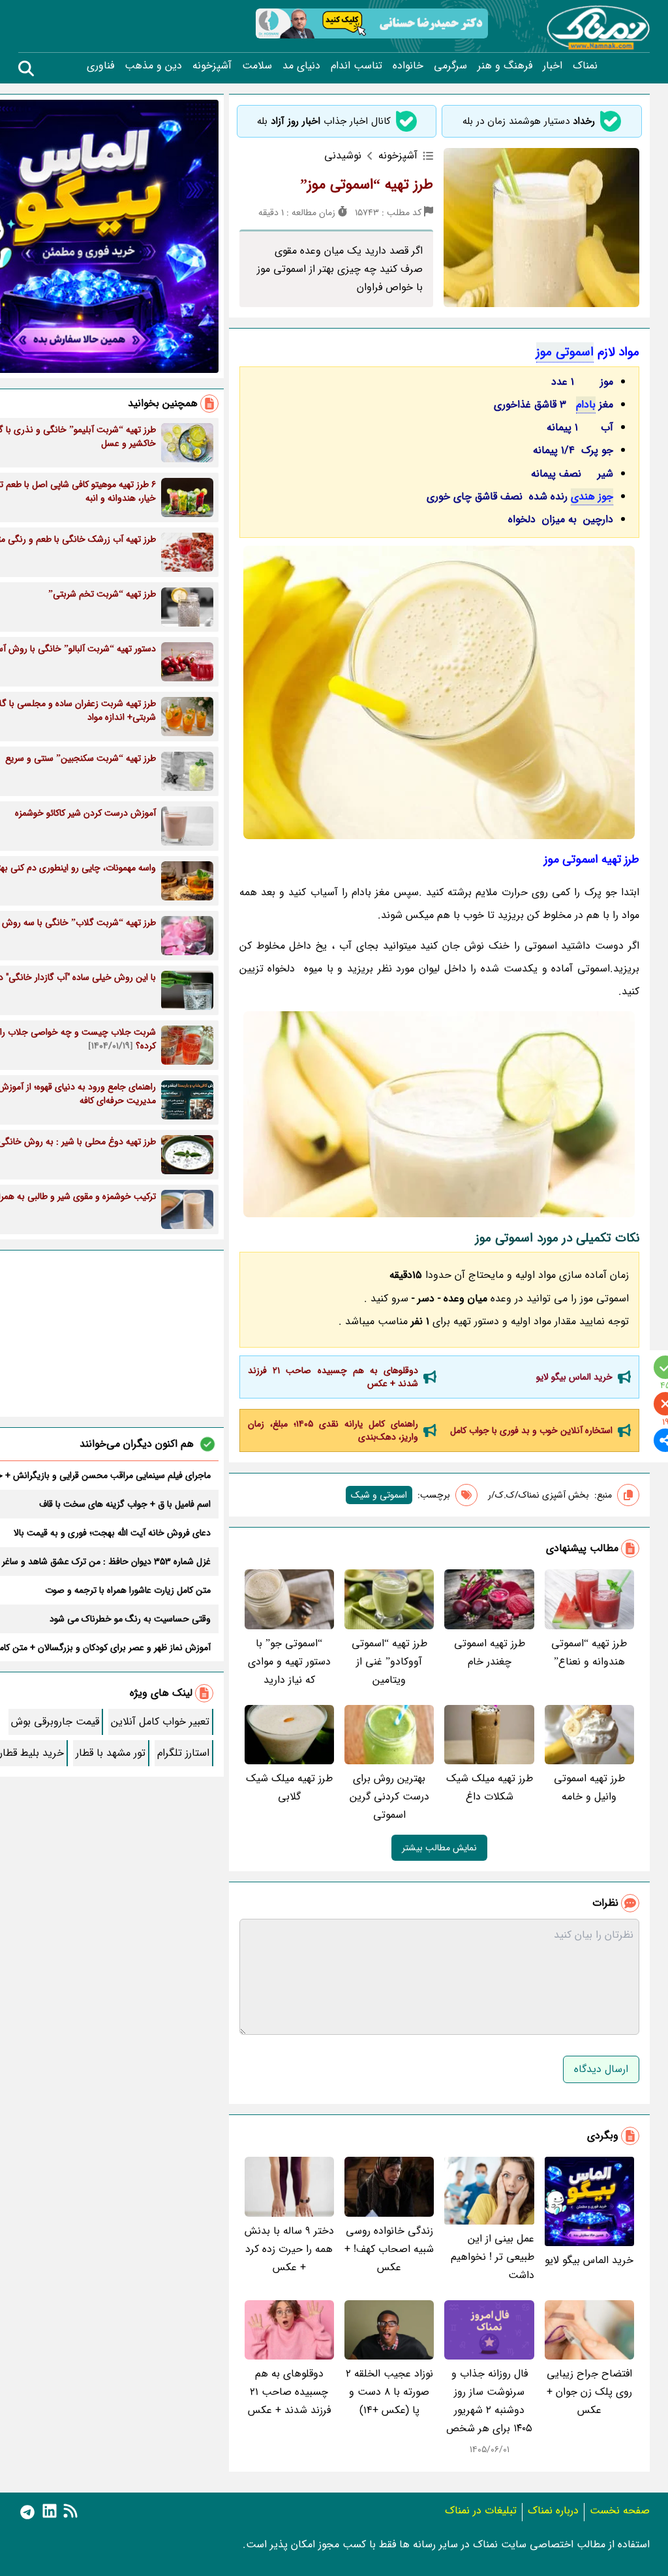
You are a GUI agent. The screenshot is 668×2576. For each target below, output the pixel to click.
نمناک (585, 66)
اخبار (553, 66)
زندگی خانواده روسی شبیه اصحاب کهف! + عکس (389, 2249)
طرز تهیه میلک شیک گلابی (289, 1787)
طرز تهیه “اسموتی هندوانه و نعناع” (589, 1652)
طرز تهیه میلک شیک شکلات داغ (490, 1787)
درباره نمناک (553, 2510)
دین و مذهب (153, 66)
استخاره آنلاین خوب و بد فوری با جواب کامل (531, 1430)
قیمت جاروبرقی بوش (55, 1722)
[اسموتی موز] (439, 692)
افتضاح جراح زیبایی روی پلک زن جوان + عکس (589, 2392)
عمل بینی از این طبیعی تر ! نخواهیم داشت (492, 2257)
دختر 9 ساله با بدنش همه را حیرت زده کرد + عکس (289, 2249)
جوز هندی (592, 496)
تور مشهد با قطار (111, 1753)
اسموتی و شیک (379, 1495)
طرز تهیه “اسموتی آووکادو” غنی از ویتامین (389, 1662)
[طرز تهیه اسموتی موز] (439, 1114)
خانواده (408, 66)
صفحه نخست (620, 2510)
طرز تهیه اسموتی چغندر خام (490, 1652)
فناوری (100, 66)
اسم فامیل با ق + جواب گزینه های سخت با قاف (125, 1504)
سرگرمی (450, 66)
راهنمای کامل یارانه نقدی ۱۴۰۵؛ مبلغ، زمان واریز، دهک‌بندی (333, 1430)
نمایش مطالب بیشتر (439, 1848)
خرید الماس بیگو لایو (574, 1377)
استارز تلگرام (183, 1753)
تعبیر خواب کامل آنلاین (160, 1722)
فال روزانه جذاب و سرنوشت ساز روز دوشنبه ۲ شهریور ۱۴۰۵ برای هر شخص (489, 2401)
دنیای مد (301, 66)
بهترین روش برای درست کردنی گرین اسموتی (389, 1797)
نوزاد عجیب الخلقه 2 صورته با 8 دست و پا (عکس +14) (389, 2392)
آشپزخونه (212, 66)
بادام (586, 405)
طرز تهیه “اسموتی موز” (367, 185)
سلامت (257, 66)
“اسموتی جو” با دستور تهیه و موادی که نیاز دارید (289, 1662)
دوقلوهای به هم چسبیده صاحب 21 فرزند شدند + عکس (333, 1377)
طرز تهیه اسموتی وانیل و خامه (589, 1787)
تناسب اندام (357, 66)
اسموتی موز (565, 352)
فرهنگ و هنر (505, 66)
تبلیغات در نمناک (481, 2510)
